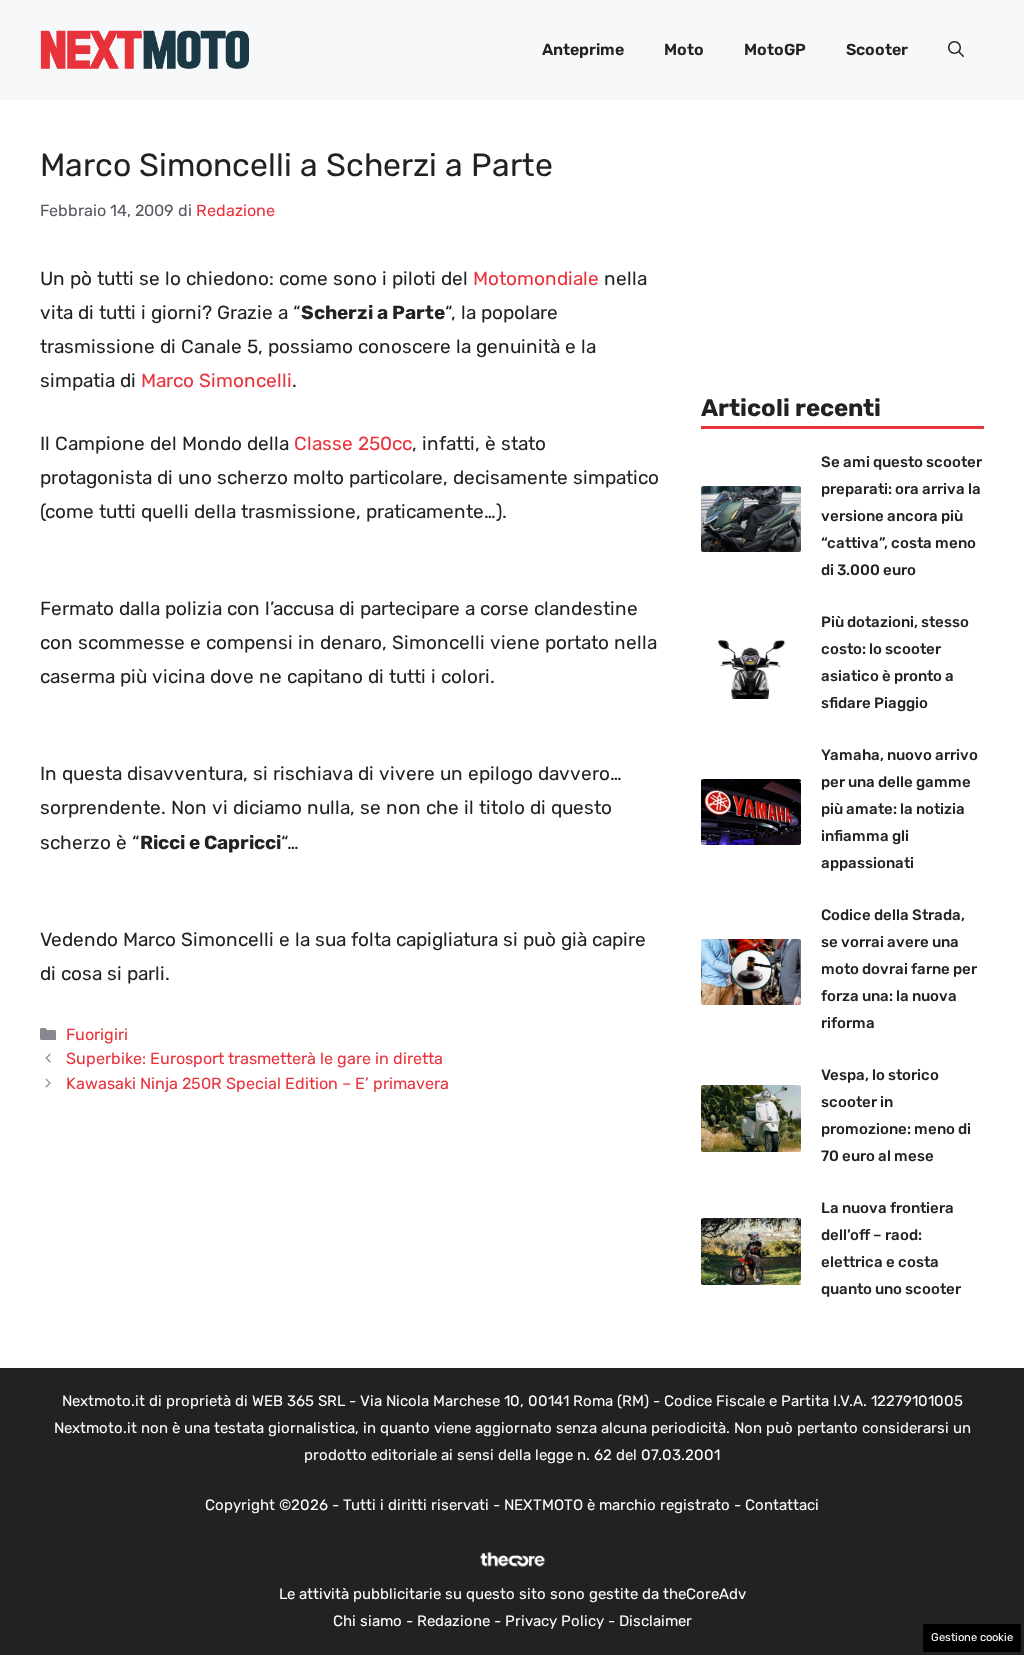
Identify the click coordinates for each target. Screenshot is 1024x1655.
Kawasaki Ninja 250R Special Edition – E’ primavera (257, 1083)
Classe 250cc (353, 443)
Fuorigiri (97, 1034)
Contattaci (782, 1505)
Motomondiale (536, 278)
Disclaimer (655, 1621)
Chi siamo (367, 1621)
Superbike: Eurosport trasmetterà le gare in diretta (254, 1058)
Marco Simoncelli (216, 380)
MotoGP (775, 49)
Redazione (453, 1621)
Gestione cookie (972, 1637)
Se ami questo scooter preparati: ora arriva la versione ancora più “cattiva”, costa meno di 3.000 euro (901, 516)
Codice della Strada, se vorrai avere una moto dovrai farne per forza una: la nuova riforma (899, 969)
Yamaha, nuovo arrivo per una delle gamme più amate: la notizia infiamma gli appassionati (899, 809)
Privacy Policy (554, 1621)
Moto (684, 49)
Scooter (877, 49)
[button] (956, 50)
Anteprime (583, 49)
